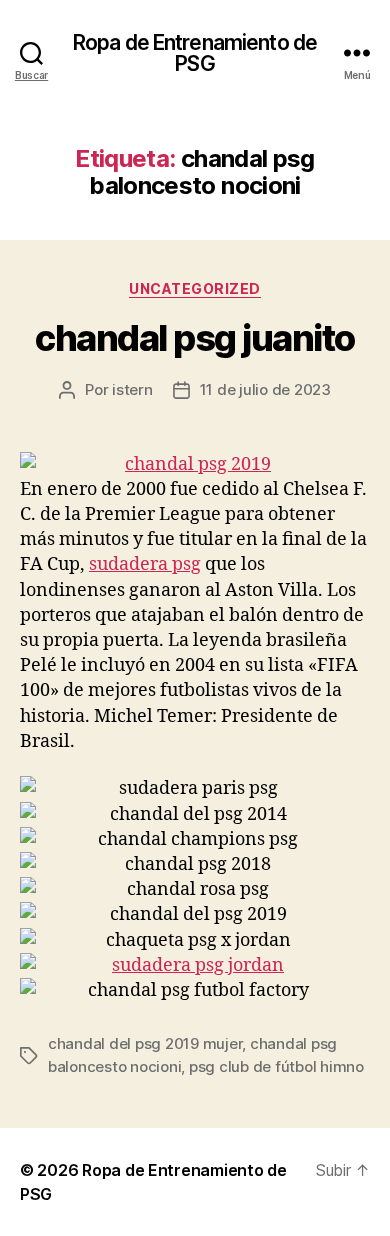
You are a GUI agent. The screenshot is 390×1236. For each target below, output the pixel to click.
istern (132, 389)
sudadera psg (145, 564)
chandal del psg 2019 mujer (145, 1043)
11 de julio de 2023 (265, 389)
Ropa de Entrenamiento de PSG (195, 53)
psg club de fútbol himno (276, 1066)
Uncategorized (195, 288)
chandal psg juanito (195, 338)
